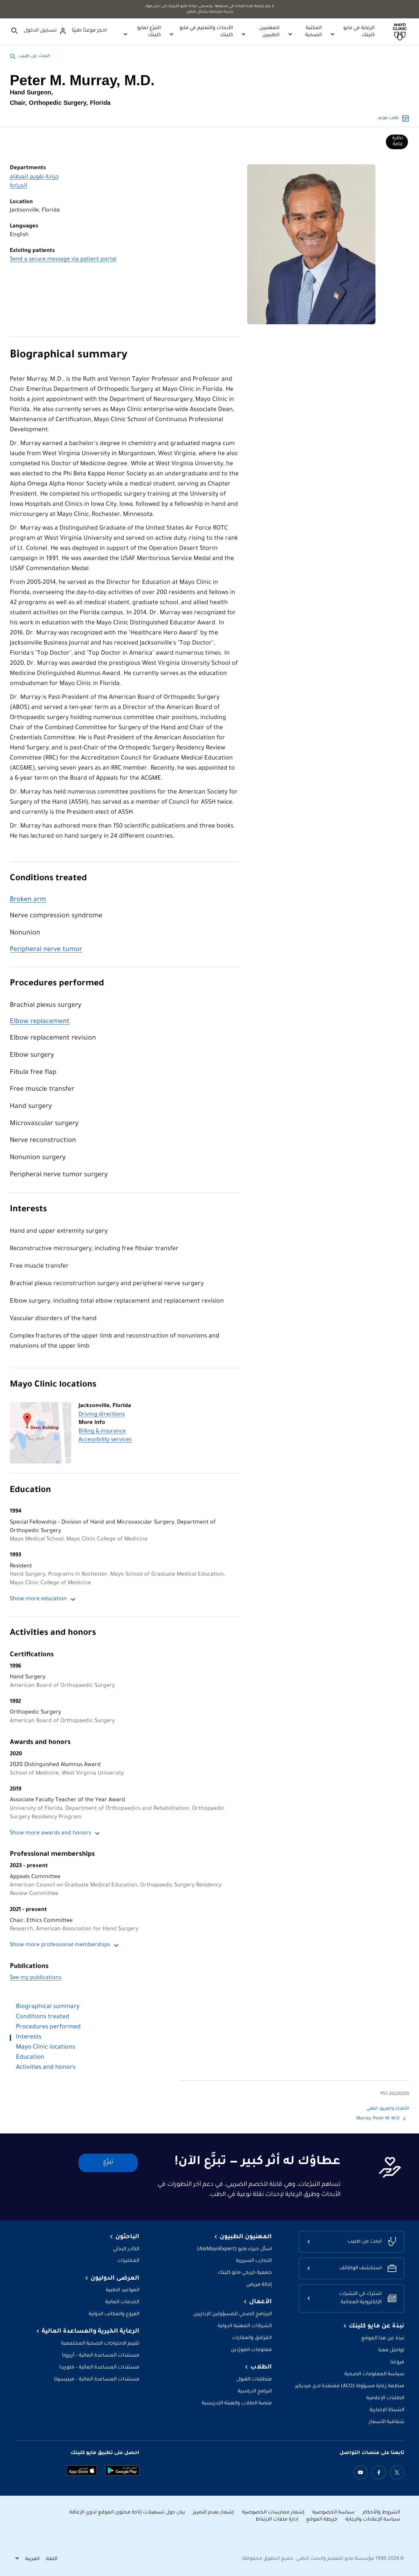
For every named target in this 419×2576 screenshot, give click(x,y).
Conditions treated (48, 879)
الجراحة (19, 186)
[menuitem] (397, 142)
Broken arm (28, 900)
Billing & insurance (102, 1432)
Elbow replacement (40, 1022)
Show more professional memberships (60, 1945)
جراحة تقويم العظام (34, 177)
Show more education (38, 1599)
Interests (28, 1210)
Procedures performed (57, 984)
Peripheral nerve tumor (46, 950)
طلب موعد (388, 118)
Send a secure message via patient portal (63, 260)
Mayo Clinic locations (53, 1385)
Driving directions (102, 1415)
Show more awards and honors (50, 1833)
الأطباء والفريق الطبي (388, 2109)
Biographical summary (69, 356)
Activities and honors (53, 1633)
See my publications (36, 1978)
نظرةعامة (398, 141)
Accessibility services (105, 1440)
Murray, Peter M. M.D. (377, 2119)
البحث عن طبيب (34, 56)
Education (30, 1491)
